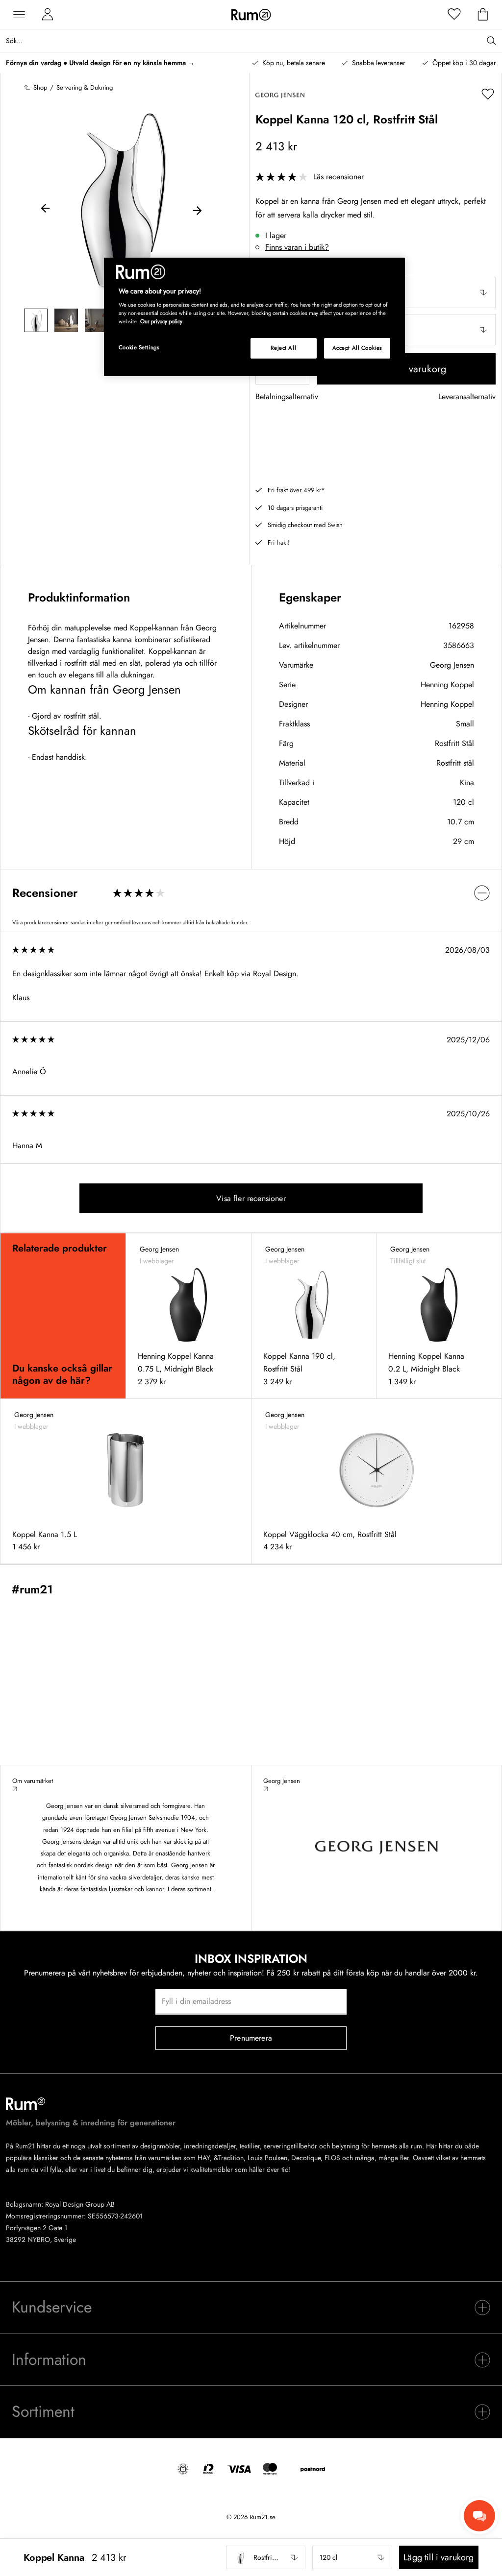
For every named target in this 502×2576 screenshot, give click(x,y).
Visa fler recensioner (251, 1198)
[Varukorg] (483, 15)
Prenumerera (251, 2038)
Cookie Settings (139, 347)
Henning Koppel (447, 685)
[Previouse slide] (46, 210)
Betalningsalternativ (287, 397)
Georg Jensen (452, 665)
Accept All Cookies (357, 348)
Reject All (283, 348)
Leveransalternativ (467, 397)
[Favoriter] (454, 15)
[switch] (251, 893)
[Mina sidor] (48, 15)
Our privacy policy (161, 321)
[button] (266, 2557)
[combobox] (266, 2557)
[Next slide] (197, 210)
